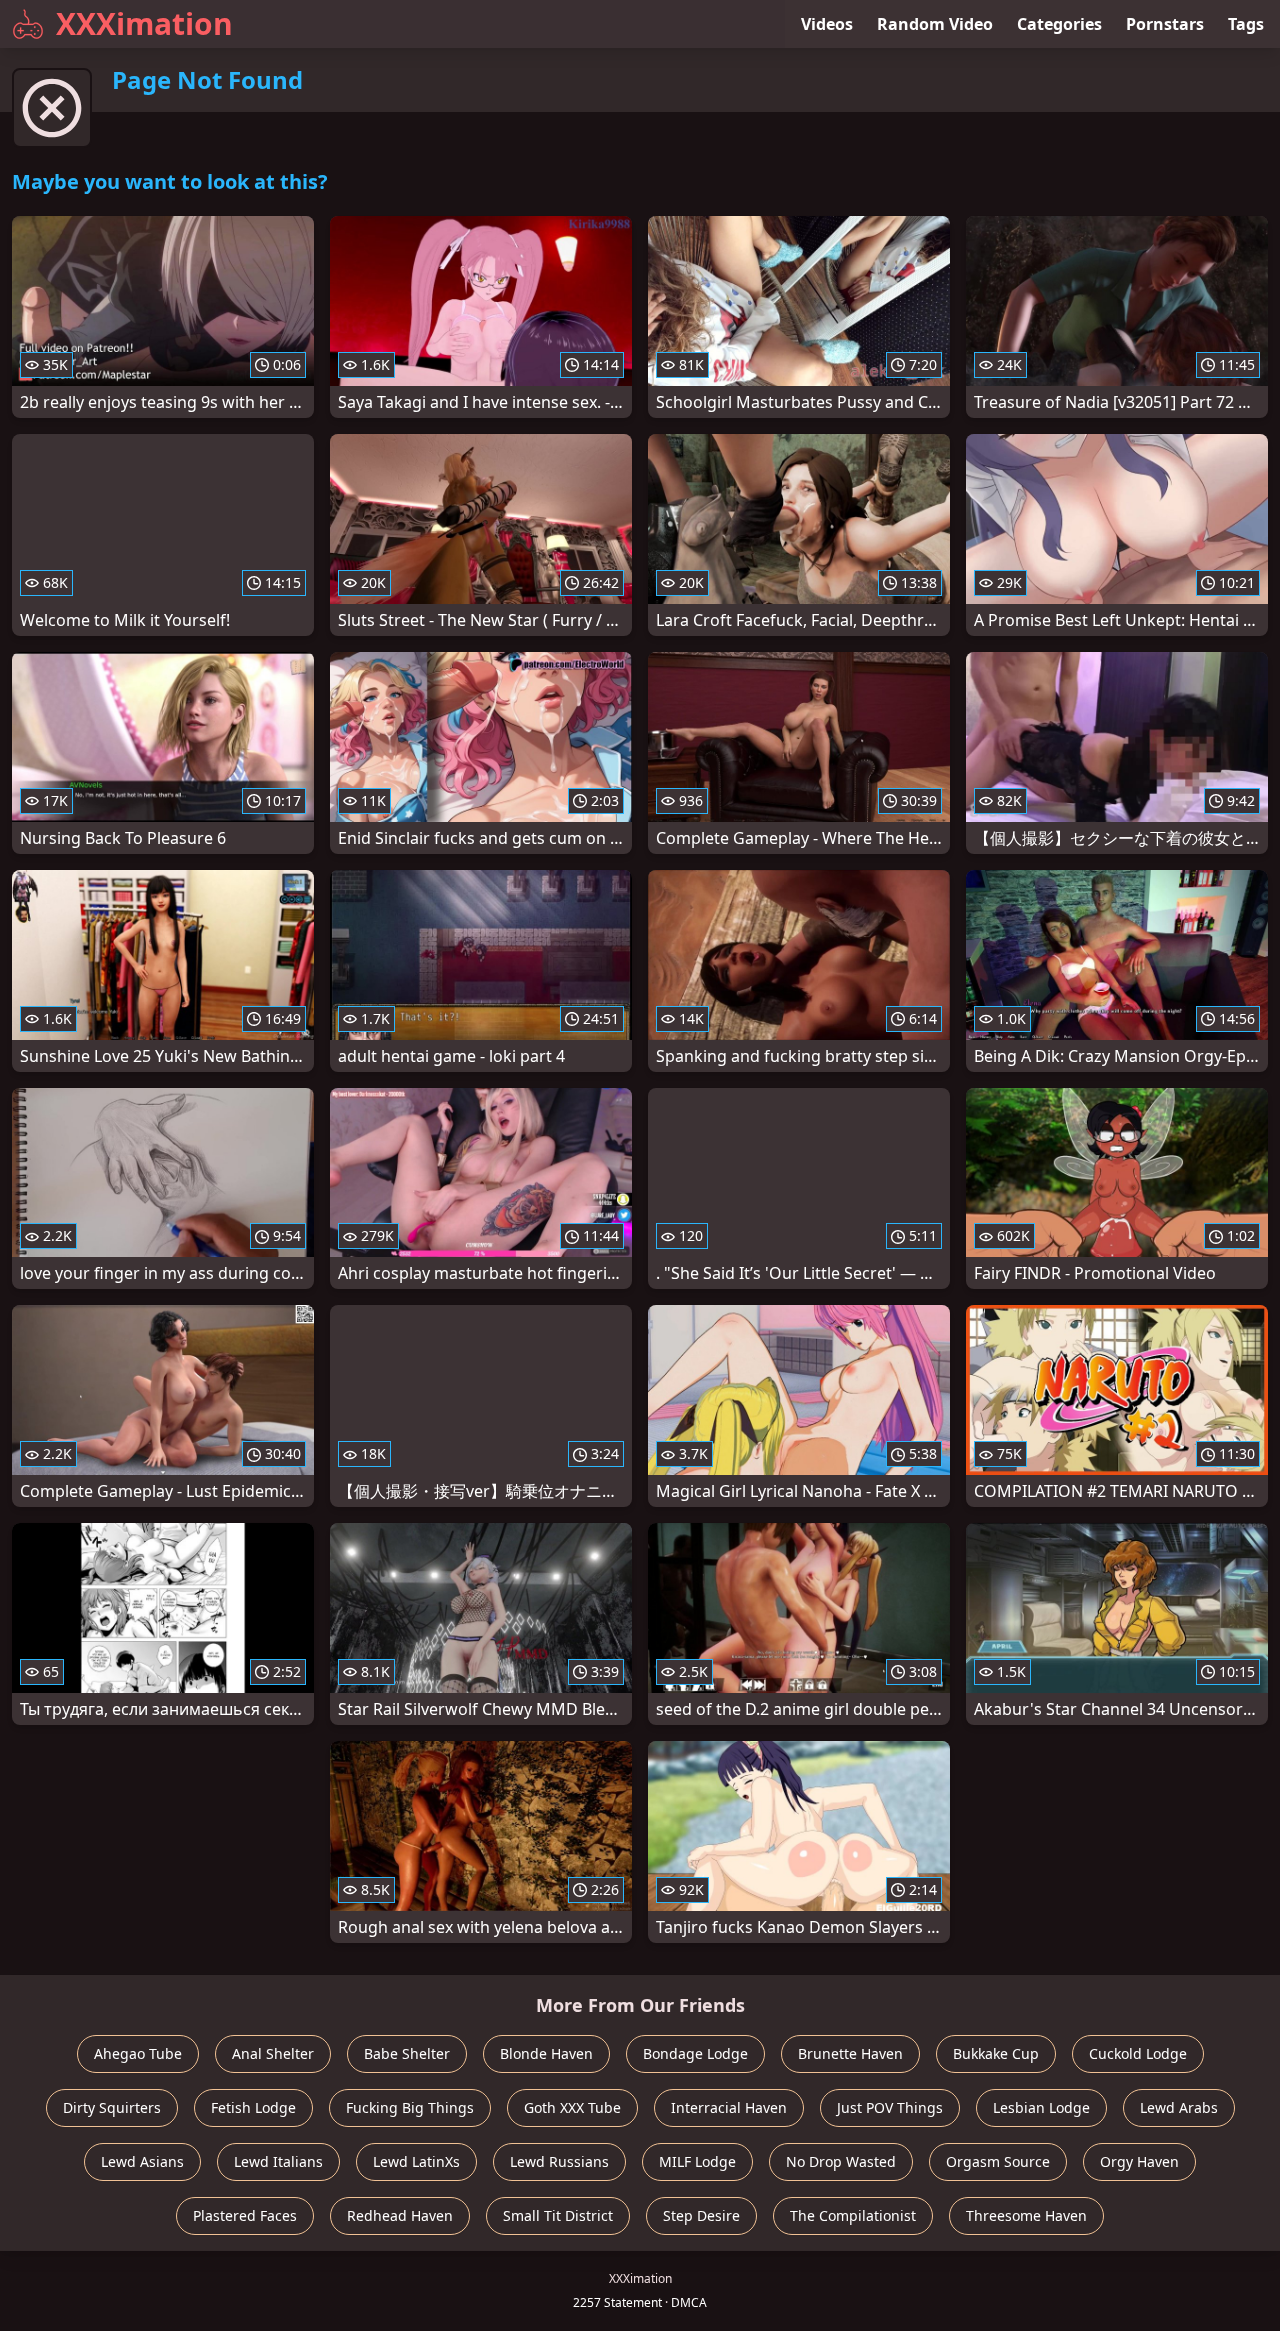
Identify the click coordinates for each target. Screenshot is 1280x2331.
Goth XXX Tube (572, 2107)
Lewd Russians (559, 2161)
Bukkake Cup (996, 2053)
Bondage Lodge (695, 2053)
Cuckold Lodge (1138, 2053)
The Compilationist (853, 2215)
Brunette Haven (850, 2053)
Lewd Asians (142, 2161)
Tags (1246, 24)
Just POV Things (890, 2107)
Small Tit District (558, 2215)
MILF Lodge (697, 2161)
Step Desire (701, 2215)
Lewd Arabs (1179, 2107)
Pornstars (1165, 24)
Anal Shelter (273, 2053)
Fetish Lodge (253, 2107)
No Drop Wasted (841, 2161)
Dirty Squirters (112, 2107)
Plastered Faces (245, 2215)
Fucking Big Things (410, 2107)
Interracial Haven (729, 2107)
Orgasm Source (998, 2161)
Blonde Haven (546, 2053)
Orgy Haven (1139, 2161)
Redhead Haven (400, 2215)
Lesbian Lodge (1041, 2107)
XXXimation (144, 23)
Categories (1059, 24)
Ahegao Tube (138, 2053)
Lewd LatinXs (416, 2161)
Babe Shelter (407, 2053)
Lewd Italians (278, 2161)
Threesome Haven (1026, 2215)
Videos (827, 24)
